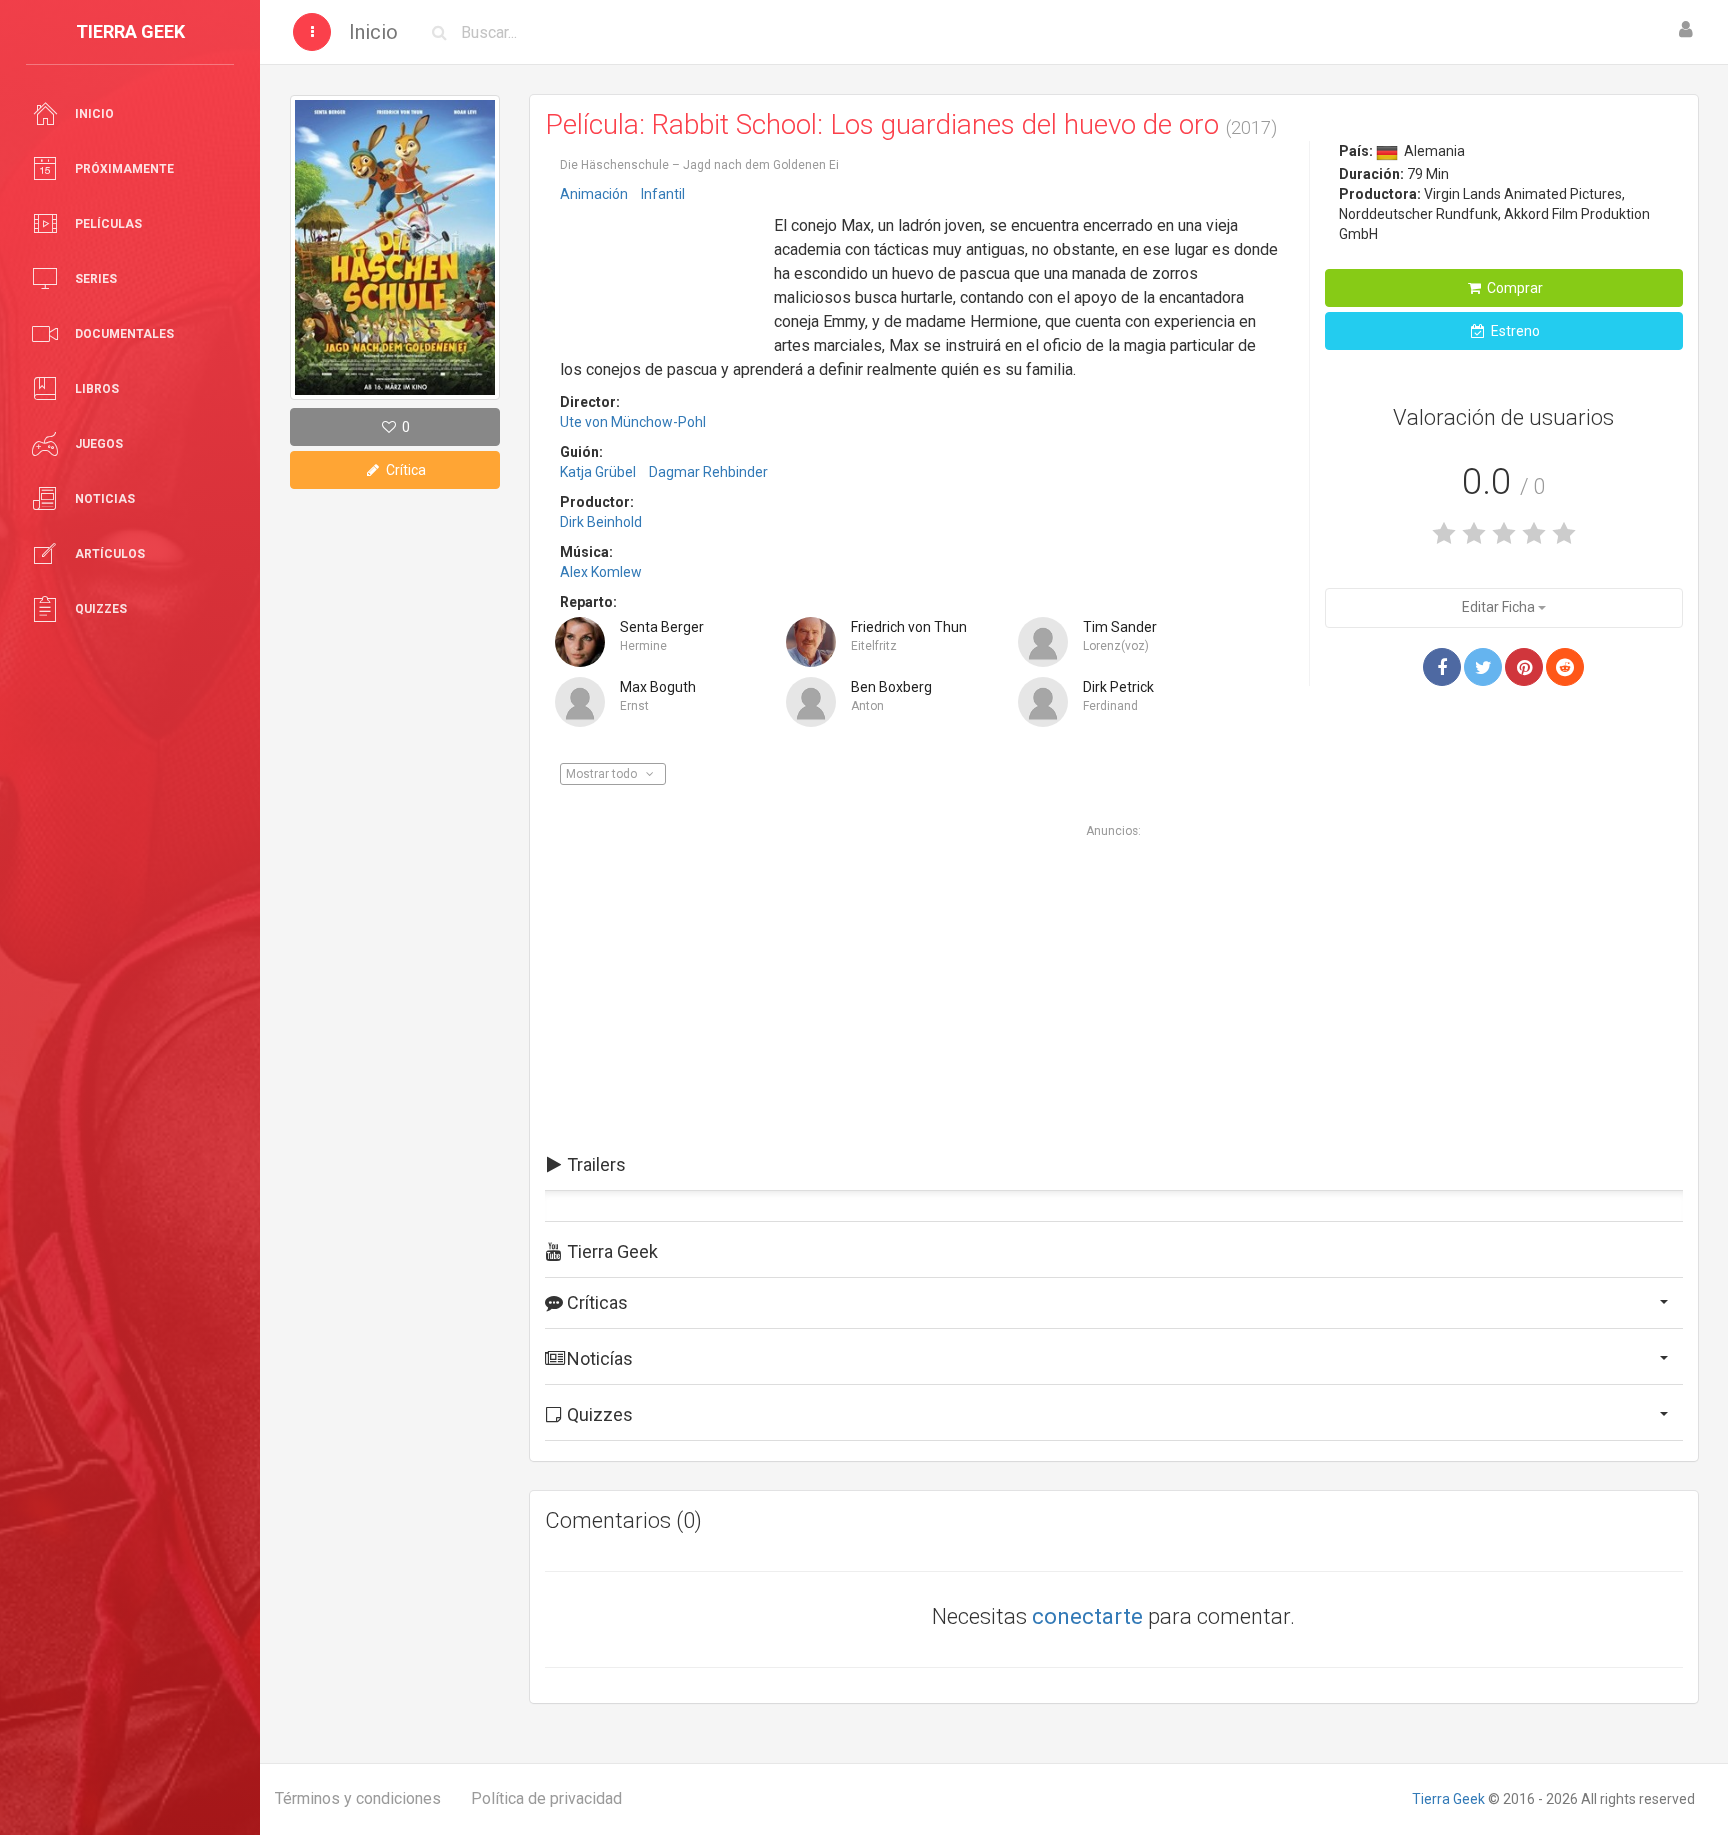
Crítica (404, 470)
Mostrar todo (603, 774)
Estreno (1514, 331)
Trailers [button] (594, 1164)
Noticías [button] (598, 1358)
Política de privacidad (546, 1798)
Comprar (1513, 288)
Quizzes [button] (598, 1414)
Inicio (373, 32)
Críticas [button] (595, 1302)
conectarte (1087, 1616)
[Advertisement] (660, 273)
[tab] (1114, 1165)
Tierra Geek (1448, 1799)
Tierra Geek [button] (610, 1251)
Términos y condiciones (358, 1798)
